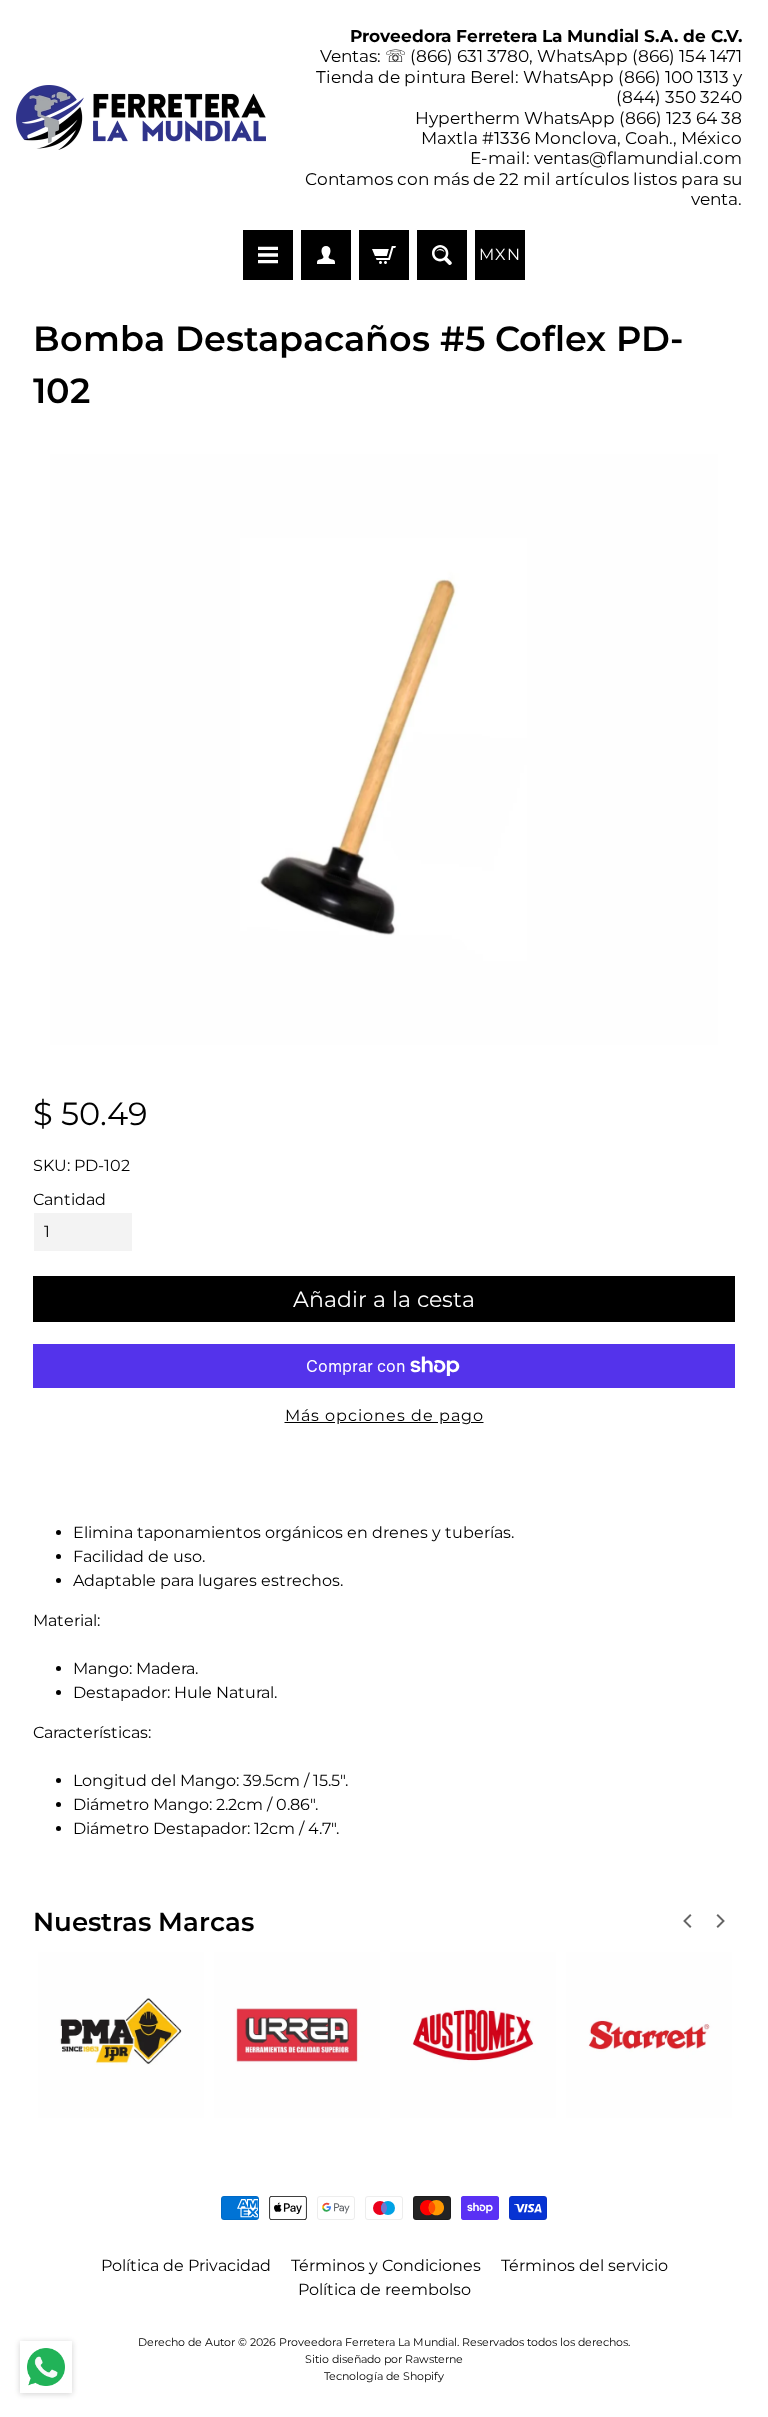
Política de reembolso (384, 2289)
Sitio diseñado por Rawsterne (384, 2359)
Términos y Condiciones (386, 2265)
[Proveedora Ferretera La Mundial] (141, 117)
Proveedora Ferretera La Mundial (368, 2342)
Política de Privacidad (186, 2265)
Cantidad (69, 1199)
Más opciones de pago (384, 1415)
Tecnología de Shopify (384, 2376)
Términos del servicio (584, 2265)
